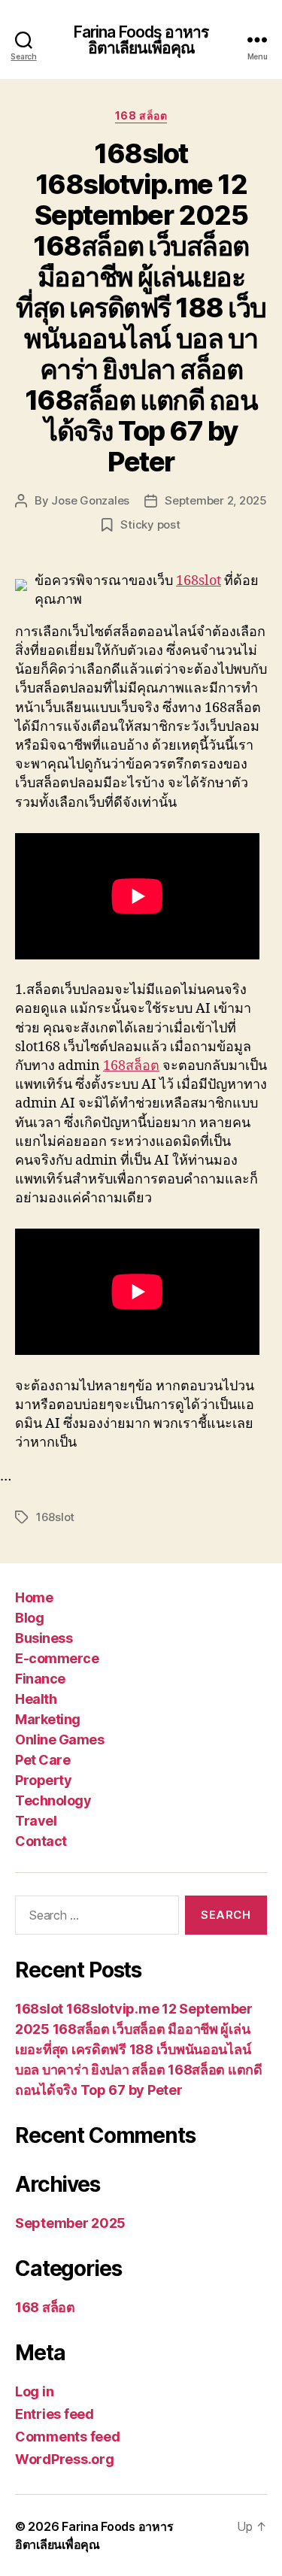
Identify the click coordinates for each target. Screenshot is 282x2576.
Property (43, 1780)
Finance (40, 1679)
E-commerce (57, 1658)
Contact (41, 1841)
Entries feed (55, 2414)
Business (44, 1638)
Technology (53, 1800)
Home (34, 1597)
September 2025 (70, 2223)
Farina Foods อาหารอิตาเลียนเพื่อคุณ (141, 40)
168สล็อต (131, 1066)
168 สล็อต (141, 115)
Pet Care (42, 1760)
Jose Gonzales (90, 500)
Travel (36, 1821)
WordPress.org (65, 2459)
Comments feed (68, 2437)
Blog (29, 1618)
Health (36, 1699)
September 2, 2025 (216, 500)
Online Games (59, 1740)
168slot (199, 581)
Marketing (48, 1719)
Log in (34, 2391)
